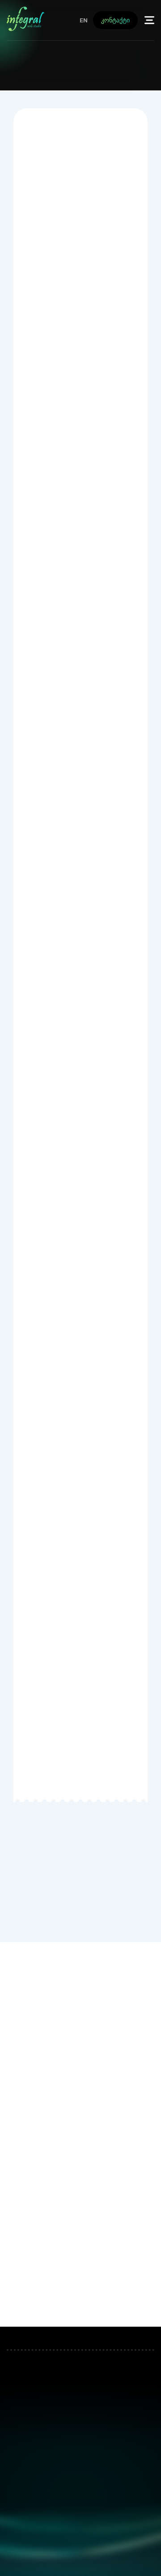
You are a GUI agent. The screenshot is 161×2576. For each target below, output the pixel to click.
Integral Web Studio (80, 2560)
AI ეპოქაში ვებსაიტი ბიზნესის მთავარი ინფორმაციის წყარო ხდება (75, 2188)
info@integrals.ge (80, 2495)
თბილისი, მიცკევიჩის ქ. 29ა (80, 2396)
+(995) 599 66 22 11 (118, 74)
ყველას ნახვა (73, 2299)
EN (84, 20)
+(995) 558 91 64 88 (45, 74)
